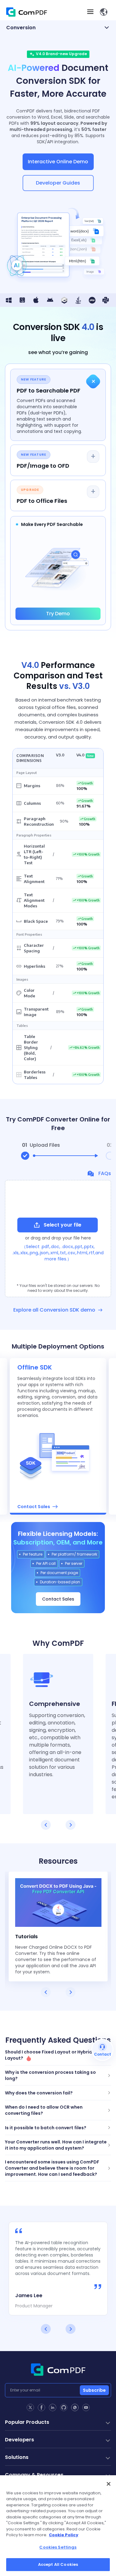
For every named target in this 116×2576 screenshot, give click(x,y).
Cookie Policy (64, 2535)
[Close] (109, 2484)
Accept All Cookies (58, 2564)
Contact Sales (58, 1599)
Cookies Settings (58, 2547)
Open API (28, 1497)
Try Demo (58, 614)
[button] (104, 12)
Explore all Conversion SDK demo (54, 1310)
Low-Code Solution (39, 1507)
